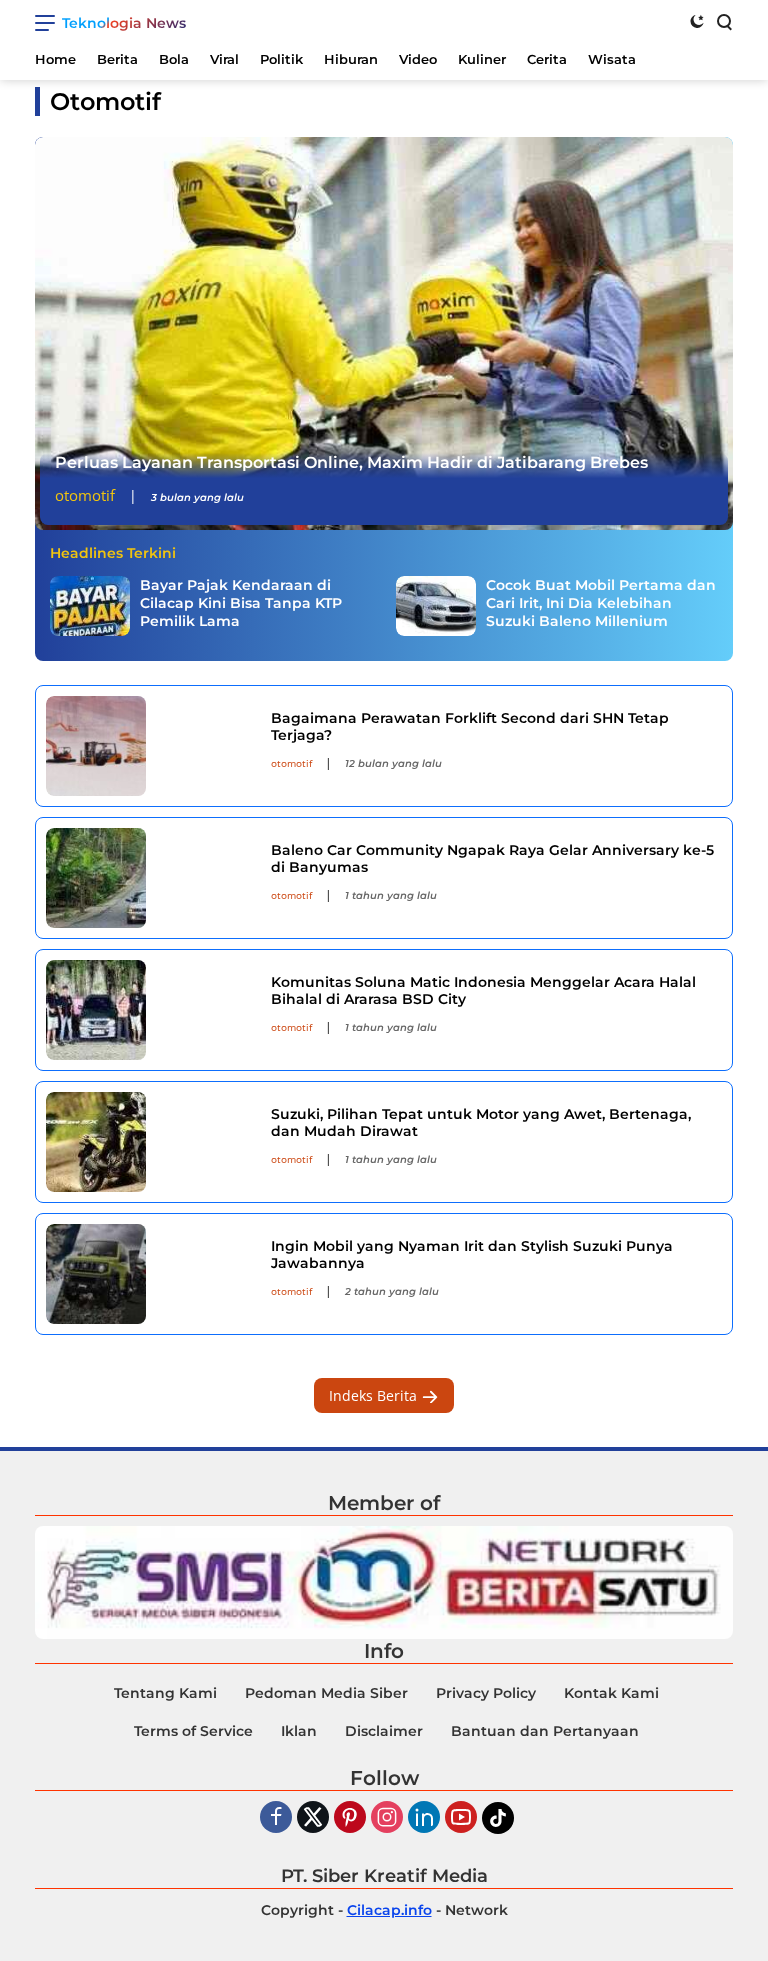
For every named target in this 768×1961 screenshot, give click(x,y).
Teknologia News (124, 23)
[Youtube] (461, 1818)
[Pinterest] (350, 1818)
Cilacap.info (389, 1910)
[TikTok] (498, 1818)
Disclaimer (384, 1731)
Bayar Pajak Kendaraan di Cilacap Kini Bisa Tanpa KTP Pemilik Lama (241, 603)
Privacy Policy (486, 1693)
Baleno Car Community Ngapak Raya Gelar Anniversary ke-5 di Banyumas (492, 858)
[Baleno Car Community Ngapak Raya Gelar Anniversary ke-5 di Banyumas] (151, 878)
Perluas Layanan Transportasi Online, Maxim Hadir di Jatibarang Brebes (351, 462)
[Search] (723, 21)
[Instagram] (387, 1818)
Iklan (299, 1731)
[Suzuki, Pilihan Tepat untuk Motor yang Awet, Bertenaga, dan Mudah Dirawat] (151, 1142)
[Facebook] (276, 1818)
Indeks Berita (375, 1395)
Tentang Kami (165, 1693)
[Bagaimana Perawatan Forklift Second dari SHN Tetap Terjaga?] (151, 746)
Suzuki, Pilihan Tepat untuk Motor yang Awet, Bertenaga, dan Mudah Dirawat (481, 1122)
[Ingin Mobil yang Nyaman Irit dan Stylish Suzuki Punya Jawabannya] (151, 1274)
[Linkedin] (424, 1818)
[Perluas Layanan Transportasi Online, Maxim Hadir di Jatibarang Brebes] (384, 333)
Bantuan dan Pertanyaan (545, 1731)
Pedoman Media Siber (326, 1693)
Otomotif (85, 495)
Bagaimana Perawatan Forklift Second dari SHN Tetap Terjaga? (470, 726)
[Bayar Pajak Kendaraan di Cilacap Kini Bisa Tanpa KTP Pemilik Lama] (90, 606)
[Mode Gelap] (697, 21)
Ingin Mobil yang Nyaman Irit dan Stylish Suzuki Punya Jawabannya (472, 1254)
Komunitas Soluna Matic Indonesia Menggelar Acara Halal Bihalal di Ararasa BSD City (483, 990)
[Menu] (48, 23)
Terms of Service (193, 1731)
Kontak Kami (611, 1693)
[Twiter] (313, 1818)
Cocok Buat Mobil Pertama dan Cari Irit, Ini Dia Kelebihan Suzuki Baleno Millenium (601, 603)
